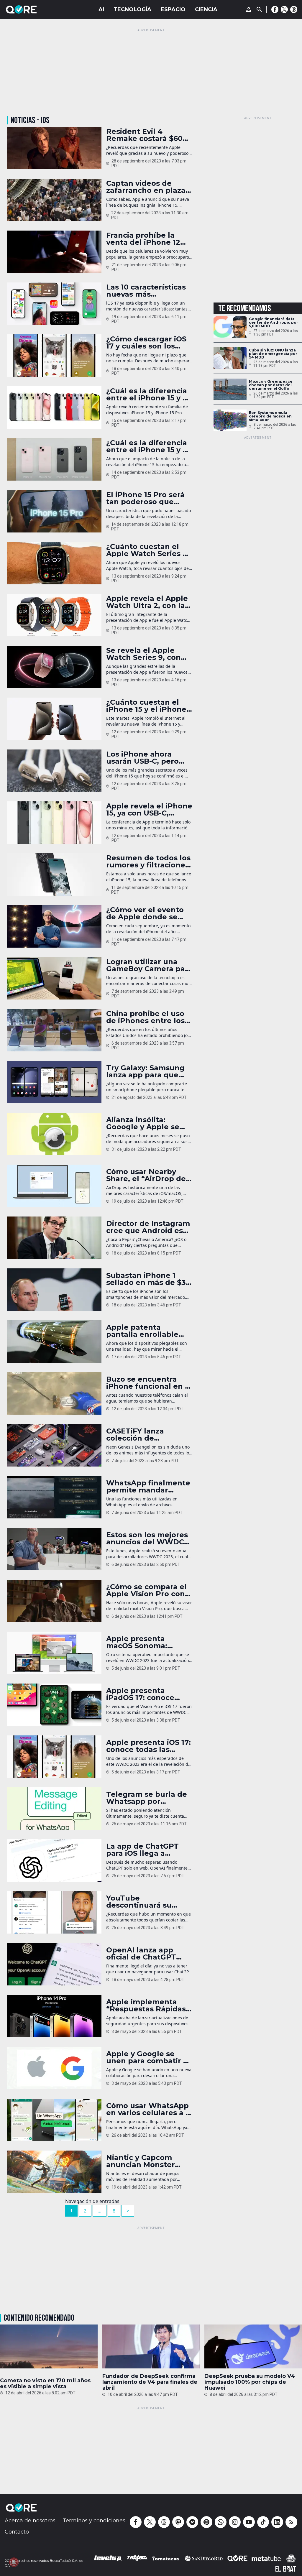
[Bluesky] (192, 2522)
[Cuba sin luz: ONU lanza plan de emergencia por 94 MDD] (230, 358)
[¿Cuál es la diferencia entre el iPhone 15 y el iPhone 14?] (54, 407)
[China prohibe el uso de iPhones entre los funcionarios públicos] (54, 1030)
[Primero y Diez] (291, 2558)
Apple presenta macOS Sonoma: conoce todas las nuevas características (148, 1642)
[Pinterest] (206, 2522)
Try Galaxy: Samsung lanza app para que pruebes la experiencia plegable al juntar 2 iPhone (146, 1071)
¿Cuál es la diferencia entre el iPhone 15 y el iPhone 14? (148, 394)
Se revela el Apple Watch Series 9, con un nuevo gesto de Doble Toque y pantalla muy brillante (148, 654)
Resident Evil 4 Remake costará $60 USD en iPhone (144, 135)
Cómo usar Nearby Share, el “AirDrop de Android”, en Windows (149, 1175)
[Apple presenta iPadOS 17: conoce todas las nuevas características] (54, 1705)
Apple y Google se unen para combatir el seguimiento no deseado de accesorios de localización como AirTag (149, 2057)
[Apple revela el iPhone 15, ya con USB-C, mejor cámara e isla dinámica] (54, 823)
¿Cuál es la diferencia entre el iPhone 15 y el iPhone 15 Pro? (148, 446)
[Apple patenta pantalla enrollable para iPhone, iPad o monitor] (54, 1342)
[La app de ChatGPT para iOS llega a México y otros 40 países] (54, 1860)
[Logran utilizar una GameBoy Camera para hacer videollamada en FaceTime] (54, 978)
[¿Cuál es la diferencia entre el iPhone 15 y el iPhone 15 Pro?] (54, 459)
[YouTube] (249, 2522)
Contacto (17, 2532)
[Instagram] (235, 2522)
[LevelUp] (108, 2558)
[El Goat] (286, 2569)
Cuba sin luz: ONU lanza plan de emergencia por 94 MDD (273, 354)
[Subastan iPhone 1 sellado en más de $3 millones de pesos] (54, 1290)
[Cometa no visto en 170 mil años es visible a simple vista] (49, 2348)
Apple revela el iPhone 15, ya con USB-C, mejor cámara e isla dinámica (149, 810)
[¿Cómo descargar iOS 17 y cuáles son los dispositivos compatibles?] (54, 356)
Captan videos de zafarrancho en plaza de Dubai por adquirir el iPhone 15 (147, 187)
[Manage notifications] (14, 2562)
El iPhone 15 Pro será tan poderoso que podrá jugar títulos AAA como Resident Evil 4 (145, 498)
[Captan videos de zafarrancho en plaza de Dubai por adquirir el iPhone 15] (54, 200)
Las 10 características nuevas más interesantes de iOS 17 (148, 291)
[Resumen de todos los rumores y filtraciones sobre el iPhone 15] (54, 874)
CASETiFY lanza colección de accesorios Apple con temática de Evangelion (146, 1435)
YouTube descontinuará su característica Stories (146, 1902)
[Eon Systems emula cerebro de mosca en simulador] (230, 420)
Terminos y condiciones (94, 2521)
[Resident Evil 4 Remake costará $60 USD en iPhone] (54, 148)
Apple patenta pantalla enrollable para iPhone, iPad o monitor (143, 1331)
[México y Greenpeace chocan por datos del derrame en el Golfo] (230, 389)
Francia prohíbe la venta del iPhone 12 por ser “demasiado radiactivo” (143, 239)
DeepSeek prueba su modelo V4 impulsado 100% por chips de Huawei (250, 2382)
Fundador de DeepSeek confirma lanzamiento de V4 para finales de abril (150, 2382)
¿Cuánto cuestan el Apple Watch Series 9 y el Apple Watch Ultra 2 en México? (149, 550)
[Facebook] (275, 9)
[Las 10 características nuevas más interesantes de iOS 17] (54, 304)
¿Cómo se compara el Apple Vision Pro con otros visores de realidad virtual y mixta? (146, 1590)
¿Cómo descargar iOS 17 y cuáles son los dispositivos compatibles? (146, 343)
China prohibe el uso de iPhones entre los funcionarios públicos (147, 1017)
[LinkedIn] (277, 2522)
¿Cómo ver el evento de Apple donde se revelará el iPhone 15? (147, 913)
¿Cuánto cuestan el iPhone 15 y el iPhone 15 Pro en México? (146, 706)
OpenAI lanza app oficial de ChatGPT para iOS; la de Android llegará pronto (141, 1954)
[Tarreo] (137, 2558)
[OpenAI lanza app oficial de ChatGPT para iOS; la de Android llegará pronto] (54, 1964)
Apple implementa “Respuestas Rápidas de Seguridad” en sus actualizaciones (147, 2005)
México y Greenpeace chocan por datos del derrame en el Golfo (271, 385)
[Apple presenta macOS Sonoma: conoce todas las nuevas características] (54, 1653)
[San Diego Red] (204, 2558)
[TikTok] (263, 2522)
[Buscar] (259, 9)
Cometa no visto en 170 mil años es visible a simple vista (45, 2383)
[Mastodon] (178, 2522)
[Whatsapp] (221, 2522)
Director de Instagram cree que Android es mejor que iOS (148, 1227)
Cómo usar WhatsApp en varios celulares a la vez (149, 2109)
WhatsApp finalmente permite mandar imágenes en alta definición (148, 1487)
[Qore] (38, 9)
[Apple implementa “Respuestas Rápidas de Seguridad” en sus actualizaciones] (54, 2016)
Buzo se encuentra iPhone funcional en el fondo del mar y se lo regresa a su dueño (149, 1383)
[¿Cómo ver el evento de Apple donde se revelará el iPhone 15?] (54, 926)
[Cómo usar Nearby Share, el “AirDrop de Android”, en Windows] (54, 1186)
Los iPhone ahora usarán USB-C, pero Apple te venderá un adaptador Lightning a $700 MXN (149, 758)
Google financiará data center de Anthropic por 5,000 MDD (274, 323)
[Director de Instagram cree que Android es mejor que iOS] (54, 1238)
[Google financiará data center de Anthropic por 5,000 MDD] (230, 327)
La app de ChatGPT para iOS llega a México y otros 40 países (142, 1850)
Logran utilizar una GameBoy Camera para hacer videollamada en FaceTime (149, 965)
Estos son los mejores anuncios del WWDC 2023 (147, 1538)
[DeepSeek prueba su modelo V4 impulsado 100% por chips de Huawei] (253, 2346)
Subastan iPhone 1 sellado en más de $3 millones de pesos (146, 1279)
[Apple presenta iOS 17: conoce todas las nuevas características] (54, 1757)
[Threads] (294, 9)
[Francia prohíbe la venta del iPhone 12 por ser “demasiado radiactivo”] (54, 252)
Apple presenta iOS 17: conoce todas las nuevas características (148, 1746)
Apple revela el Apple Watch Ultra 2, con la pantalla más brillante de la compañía (148, 602)
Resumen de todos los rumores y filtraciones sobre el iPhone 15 (148, 862)
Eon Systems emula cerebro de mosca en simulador (270, 416)
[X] (284, 9)
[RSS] (291, 2522)
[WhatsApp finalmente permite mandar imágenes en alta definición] (54, 1497)
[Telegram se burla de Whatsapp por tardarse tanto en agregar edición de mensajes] (54, 1809)
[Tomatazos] (165, 2558)
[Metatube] (266, 2558)
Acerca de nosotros (30, 2521)
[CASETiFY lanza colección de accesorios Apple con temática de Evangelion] (54, 1445)
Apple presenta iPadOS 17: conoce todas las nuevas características (140, 1694)
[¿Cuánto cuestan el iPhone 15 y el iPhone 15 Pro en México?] (54, 719)
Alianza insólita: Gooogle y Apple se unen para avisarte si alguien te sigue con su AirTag (146, 1123)
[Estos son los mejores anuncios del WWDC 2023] (54, 1549)
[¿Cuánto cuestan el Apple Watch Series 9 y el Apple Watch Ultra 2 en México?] (54, 563)
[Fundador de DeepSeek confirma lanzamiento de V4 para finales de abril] (151, 2346)
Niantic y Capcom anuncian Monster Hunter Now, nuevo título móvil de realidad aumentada (145, 2161)
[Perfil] (249, 9)
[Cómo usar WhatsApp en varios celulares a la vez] (54, 2120)
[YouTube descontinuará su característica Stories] (54, 1912)
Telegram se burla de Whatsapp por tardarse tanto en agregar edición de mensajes (147, 1798)
